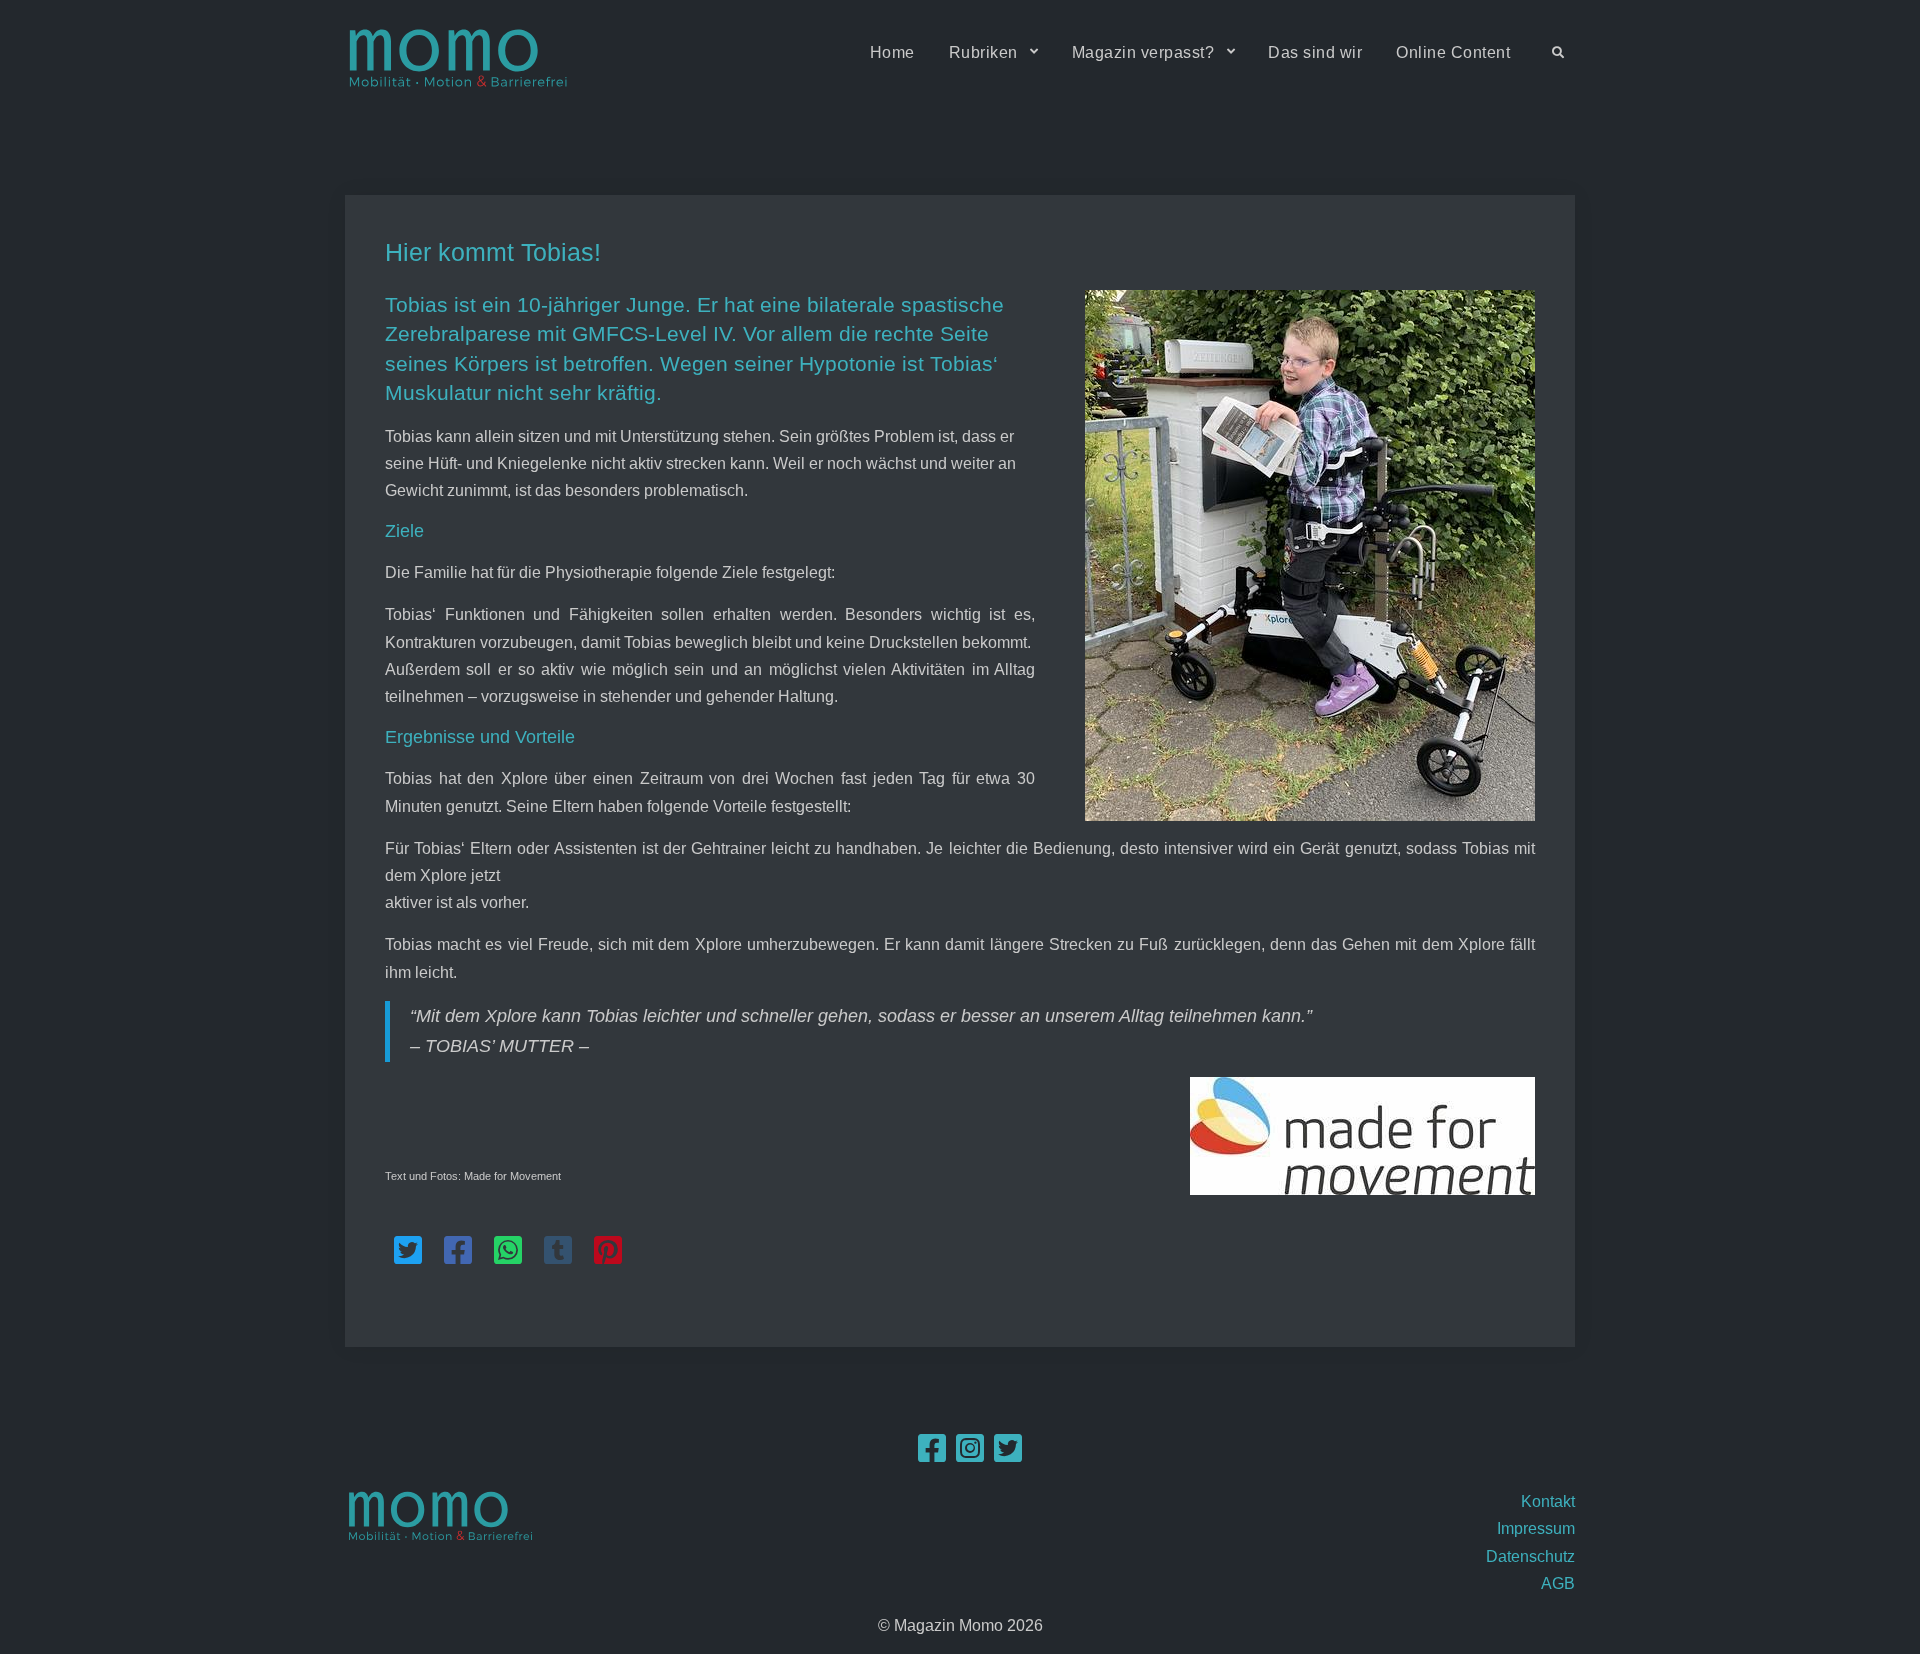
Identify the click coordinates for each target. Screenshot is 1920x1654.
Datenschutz (1530, 1556)
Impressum (1536, 1528)
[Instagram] (970, 1454)
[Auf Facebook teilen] (458, 1250)
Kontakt (1548, 1501)
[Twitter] (1008, 1454)
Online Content (1453, 52)
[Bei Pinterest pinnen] (608, 1250)
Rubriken (983, 52)
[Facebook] (932, 1454)
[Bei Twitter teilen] (408, 1250)
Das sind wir (1315, 52)
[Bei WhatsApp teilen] (508, 1250)
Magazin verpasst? (1143, 52)
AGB (1558, 1583)
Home (892, 52)
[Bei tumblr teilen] (558, 1250)
